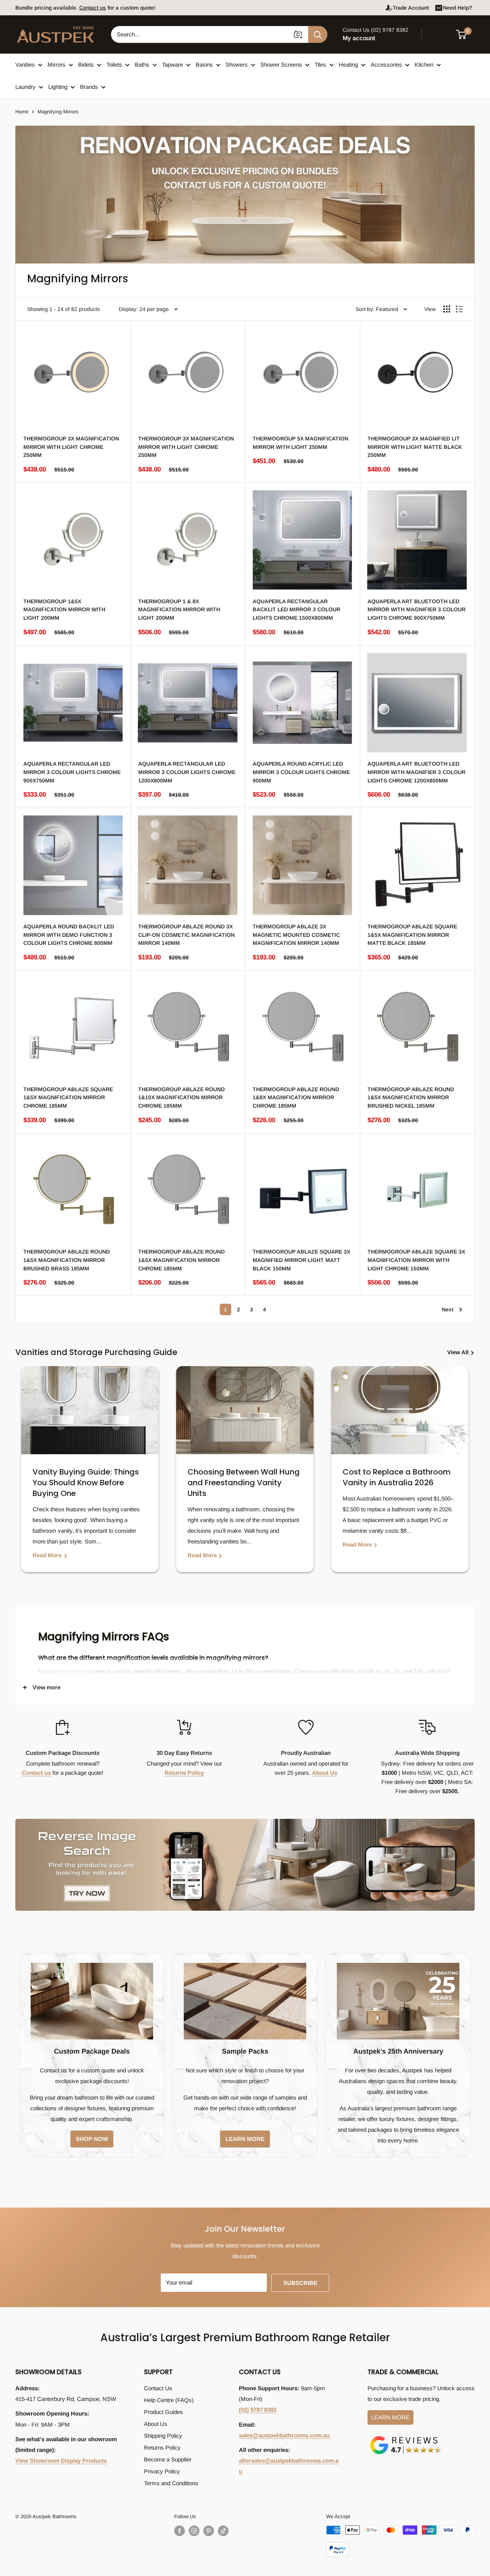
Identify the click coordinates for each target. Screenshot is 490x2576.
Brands (89, 87)
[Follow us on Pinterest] (209, 2531)
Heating (348, 65)
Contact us (93, 8)
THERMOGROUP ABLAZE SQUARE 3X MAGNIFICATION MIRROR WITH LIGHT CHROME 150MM (416, 1260)
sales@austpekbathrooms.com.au (284, 2435)
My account (359, 38)
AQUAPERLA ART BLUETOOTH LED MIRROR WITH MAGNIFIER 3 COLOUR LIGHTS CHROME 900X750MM (416, 610)
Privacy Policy (162, 2471)
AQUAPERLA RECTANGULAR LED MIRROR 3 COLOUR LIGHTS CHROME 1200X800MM (187, 772)
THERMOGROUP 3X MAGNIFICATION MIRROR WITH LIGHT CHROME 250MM (71, 447)
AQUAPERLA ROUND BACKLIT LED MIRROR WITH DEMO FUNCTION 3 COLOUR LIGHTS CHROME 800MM (69, 935)
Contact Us (158, 2388)
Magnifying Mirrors (58, 112)
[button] (466, 34)
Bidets (86, 65)
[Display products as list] (459, 309)
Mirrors (56, 65)
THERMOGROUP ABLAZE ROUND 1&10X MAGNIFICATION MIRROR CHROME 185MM (181, 1097)
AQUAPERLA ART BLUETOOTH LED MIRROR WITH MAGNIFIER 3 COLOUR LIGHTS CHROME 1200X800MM (416, 772)
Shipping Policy (163, 2436)
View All (459, 1352)
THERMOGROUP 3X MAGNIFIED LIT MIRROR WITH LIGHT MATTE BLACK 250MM (415, 447)
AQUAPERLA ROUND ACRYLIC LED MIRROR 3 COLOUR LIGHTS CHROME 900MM (301, 772)
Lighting (58, 87)
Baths (142, 65)
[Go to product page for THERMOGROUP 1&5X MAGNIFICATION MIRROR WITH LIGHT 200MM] (73, 540)
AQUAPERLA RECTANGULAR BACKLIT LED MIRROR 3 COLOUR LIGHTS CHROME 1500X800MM (296, 610)
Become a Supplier (168, 2459)
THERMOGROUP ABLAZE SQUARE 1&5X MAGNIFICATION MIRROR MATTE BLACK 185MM (412, 935)
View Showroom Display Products (61, 2461)
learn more (245, 2139)
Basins (204, 65)
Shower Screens (281, 65)
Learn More (390, 2417)
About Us (325, 1773)
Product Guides (163, 2412)
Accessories (386, 65)
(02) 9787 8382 (258, 2410)
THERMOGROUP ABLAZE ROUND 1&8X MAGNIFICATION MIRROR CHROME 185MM (296, 1097)
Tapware (172, 65)
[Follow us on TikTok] (223, 2531)
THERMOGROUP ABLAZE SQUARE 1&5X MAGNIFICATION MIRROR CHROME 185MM (68, 1097)
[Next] (467, 1475)
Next (448, 1309)
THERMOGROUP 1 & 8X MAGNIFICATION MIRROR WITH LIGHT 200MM (179, 610)
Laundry (25, 87)
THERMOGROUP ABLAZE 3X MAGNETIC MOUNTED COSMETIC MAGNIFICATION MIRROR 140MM (296, 935)
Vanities (25, 65)
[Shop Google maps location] (406, 2438)
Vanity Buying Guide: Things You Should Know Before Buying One (86, 1483)
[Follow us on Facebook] (180, 2531)
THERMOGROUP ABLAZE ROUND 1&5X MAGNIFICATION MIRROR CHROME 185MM (181, 1260)
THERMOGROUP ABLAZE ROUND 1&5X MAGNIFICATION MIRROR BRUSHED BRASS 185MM (67, 1260)
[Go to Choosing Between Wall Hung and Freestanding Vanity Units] (245, 1410)
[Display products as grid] (447, 309)
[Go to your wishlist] (440, 33)
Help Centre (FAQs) (169, 2400)
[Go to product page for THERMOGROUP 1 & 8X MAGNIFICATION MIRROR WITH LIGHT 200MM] (188, 540)
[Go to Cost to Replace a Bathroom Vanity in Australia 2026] (400, 1410)
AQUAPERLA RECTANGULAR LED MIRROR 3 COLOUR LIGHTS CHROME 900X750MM (72, 772)
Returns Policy (184, 1773)
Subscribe (300, 2283)
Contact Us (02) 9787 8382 (376, 30)
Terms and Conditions (171, 2483)
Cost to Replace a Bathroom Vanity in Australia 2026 (397, 1477)
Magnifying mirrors (64, 1671)
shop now (92, 2139)
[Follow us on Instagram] (194, 2531)
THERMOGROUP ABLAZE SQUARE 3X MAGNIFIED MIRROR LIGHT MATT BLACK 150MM (301, 1260)
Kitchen (424, 65)
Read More (48, 1555)
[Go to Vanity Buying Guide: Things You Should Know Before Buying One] (90, 1410)
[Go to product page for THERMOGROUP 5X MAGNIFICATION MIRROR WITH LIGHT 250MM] (302, 378)
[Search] (318, 34)
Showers (237, 65)
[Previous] (23, 1475)
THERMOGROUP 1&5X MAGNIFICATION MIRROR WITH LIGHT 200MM (64, 610)
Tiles (320, 65)
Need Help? (457, 8)
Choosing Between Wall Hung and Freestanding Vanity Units (244, 1483)
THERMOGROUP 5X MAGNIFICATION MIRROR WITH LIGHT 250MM (301, 443)
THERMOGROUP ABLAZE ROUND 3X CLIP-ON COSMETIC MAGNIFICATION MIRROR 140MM (186, 935)
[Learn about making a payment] (400, 2541)
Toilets (114, 65)
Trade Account (411, 8)
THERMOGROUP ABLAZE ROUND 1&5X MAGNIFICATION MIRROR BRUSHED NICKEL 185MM (411, 1097)
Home (22, 112)
